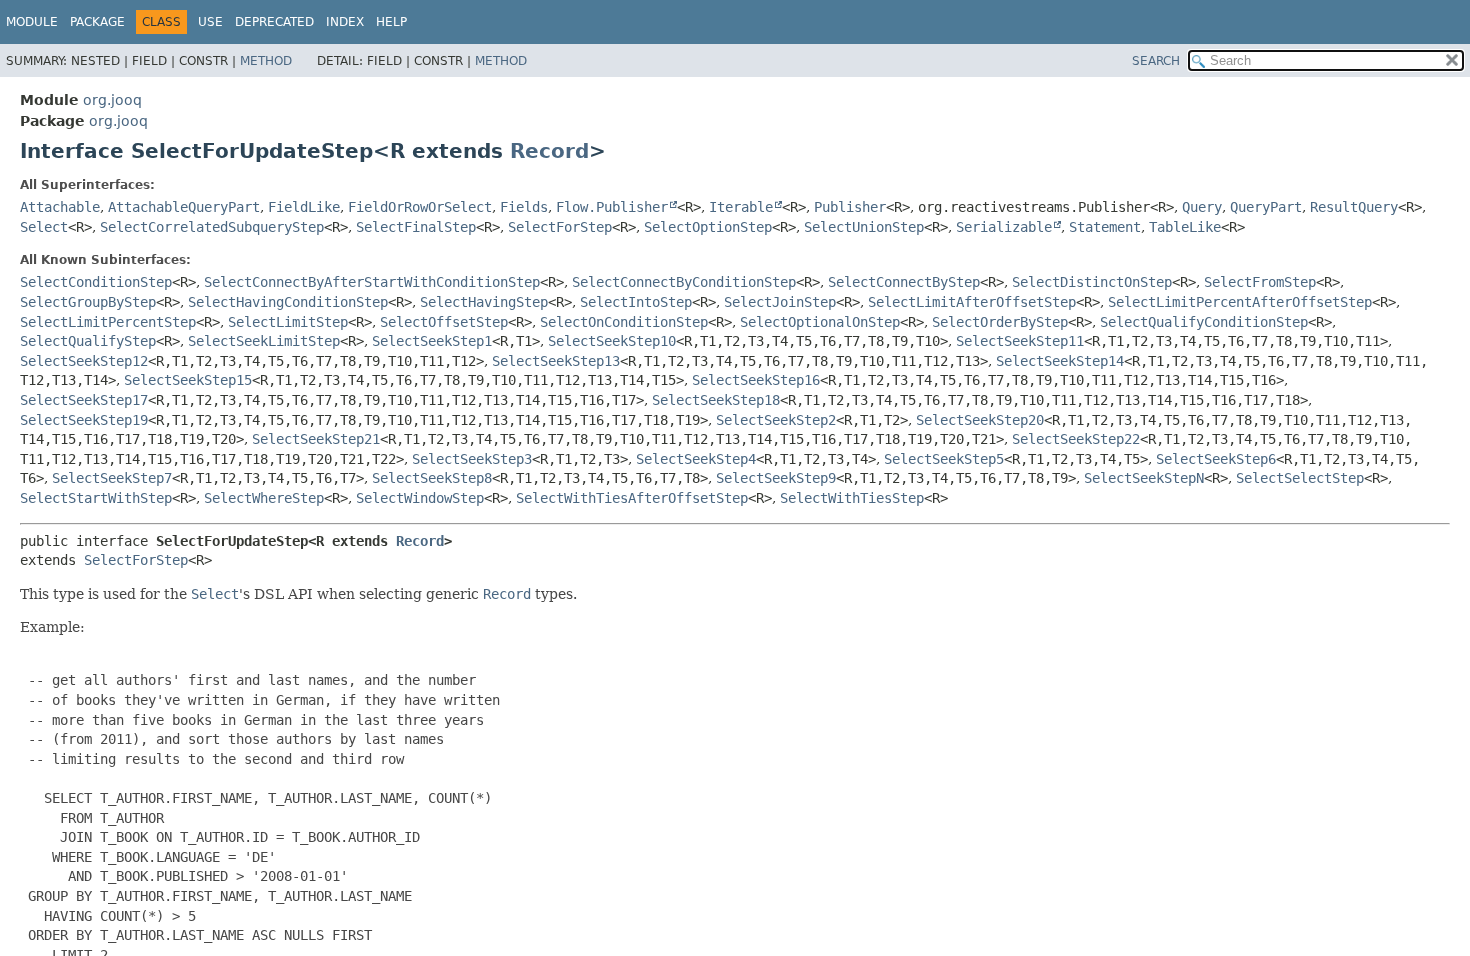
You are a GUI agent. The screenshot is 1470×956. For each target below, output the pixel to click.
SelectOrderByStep (1000, 322)
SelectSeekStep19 (84, 420)
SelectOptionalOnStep (820, 322)
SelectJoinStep (780, 302)
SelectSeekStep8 (432, 478)
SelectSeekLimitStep (264, 341)
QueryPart (1266, 207)
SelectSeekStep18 (716, 400)
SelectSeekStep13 (556, 361)
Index (345, 22)
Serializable (1004, 227)
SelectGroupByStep (88, 302)
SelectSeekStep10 (612, 341)
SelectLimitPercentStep (108, 322)
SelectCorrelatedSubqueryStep (212, 227)
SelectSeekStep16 (756, 380)
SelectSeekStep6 (1216, 459)
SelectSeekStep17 (84, 400)
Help (391, 22)
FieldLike (304, 207)
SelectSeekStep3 (472, 459)
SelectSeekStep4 (696, 459)
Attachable (60, 207)
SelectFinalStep (416, 227)
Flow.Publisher (612, 207)
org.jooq (112, 100)
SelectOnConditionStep (624, 322)
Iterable (741, 207)
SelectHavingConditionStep (288, 302)
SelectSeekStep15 (188, 380)
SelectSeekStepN (1144, 478)
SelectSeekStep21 (316, 439)
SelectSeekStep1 (432, 341)
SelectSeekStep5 (944, 459)
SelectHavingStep (484, 302)
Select (44, 227)
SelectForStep (560, 227)
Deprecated (274, 22)
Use (210, 22)
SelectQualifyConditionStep (1204, 322)
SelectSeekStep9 (776, 478)
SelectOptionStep (708, 227)
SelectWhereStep (264, 498)
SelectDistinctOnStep (1092, 282)
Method (266, 61)
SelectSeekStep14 (1060, 361)
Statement (1105, 227)
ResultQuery (1354, 207)
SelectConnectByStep (904, 282)
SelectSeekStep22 (1076, 439)
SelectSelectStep (1300, 478)
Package (97, 22)
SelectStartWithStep (96, 498)
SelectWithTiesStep (852, 498)
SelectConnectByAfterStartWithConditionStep (372, 282)
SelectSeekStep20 (980, 420)
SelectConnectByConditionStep (684, 282)
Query (1202, 207)
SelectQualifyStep (88, 341)
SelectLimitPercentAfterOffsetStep (1240, 302)
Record (549, 151)
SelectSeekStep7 (112, 478)
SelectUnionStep (864, 227)
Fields (524, 207)
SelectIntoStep (636, 302)
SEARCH (1156, 61)
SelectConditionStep (96, 282)
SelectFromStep (1260, 282)
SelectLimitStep (288, 322)
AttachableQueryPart (184, 207)
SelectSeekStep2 (776, 420)
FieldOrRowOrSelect (420, 207)
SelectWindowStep (420, 498)
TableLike (1185, 227)
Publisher (850, 207)
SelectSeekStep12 (84, 361)
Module (32, 22)
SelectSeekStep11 (1020, 341)
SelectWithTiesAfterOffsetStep (632, 498)
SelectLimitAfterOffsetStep (972, 302)
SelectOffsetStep (444, 322)
